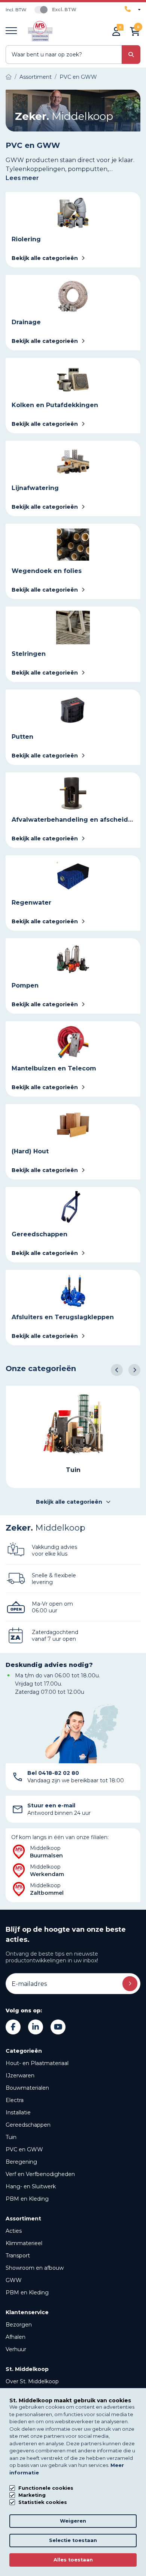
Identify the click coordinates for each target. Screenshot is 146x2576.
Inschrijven (130, 1984)
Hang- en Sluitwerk (31, 2186)
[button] (117, 1370)
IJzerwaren (20, 2076)
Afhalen (16, 2337)
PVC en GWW (24, 2149)
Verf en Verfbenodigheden (40, 2174)
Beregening (21, 2162)
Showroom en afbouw (35, 2268)
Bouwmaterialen (27, 2088)
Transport (18, 2256)
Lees (22, 178)
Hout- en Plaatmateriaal (37, 2063)
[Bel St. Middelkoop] (133, 9)
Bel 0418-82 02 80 (53, 1773)
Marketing (32, 2495)
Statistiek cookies (43, 2502)
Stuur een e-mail (51, 1805)
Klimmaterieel (24, 2243)
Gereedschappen (28, 2125)
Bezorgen (19, 2325)
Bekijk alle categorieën (69, 1502)
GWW (14, 2280)
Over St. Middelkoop (32, 2381)
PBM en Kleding (27, 2199)
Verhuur (16, 2349)
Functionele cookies (46, 2488)
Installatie (18, 2112)
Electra (15, 2100)
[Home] (9, 77)
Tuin (11, 2137)
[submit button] (131, 55)
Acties (14, 2231)
